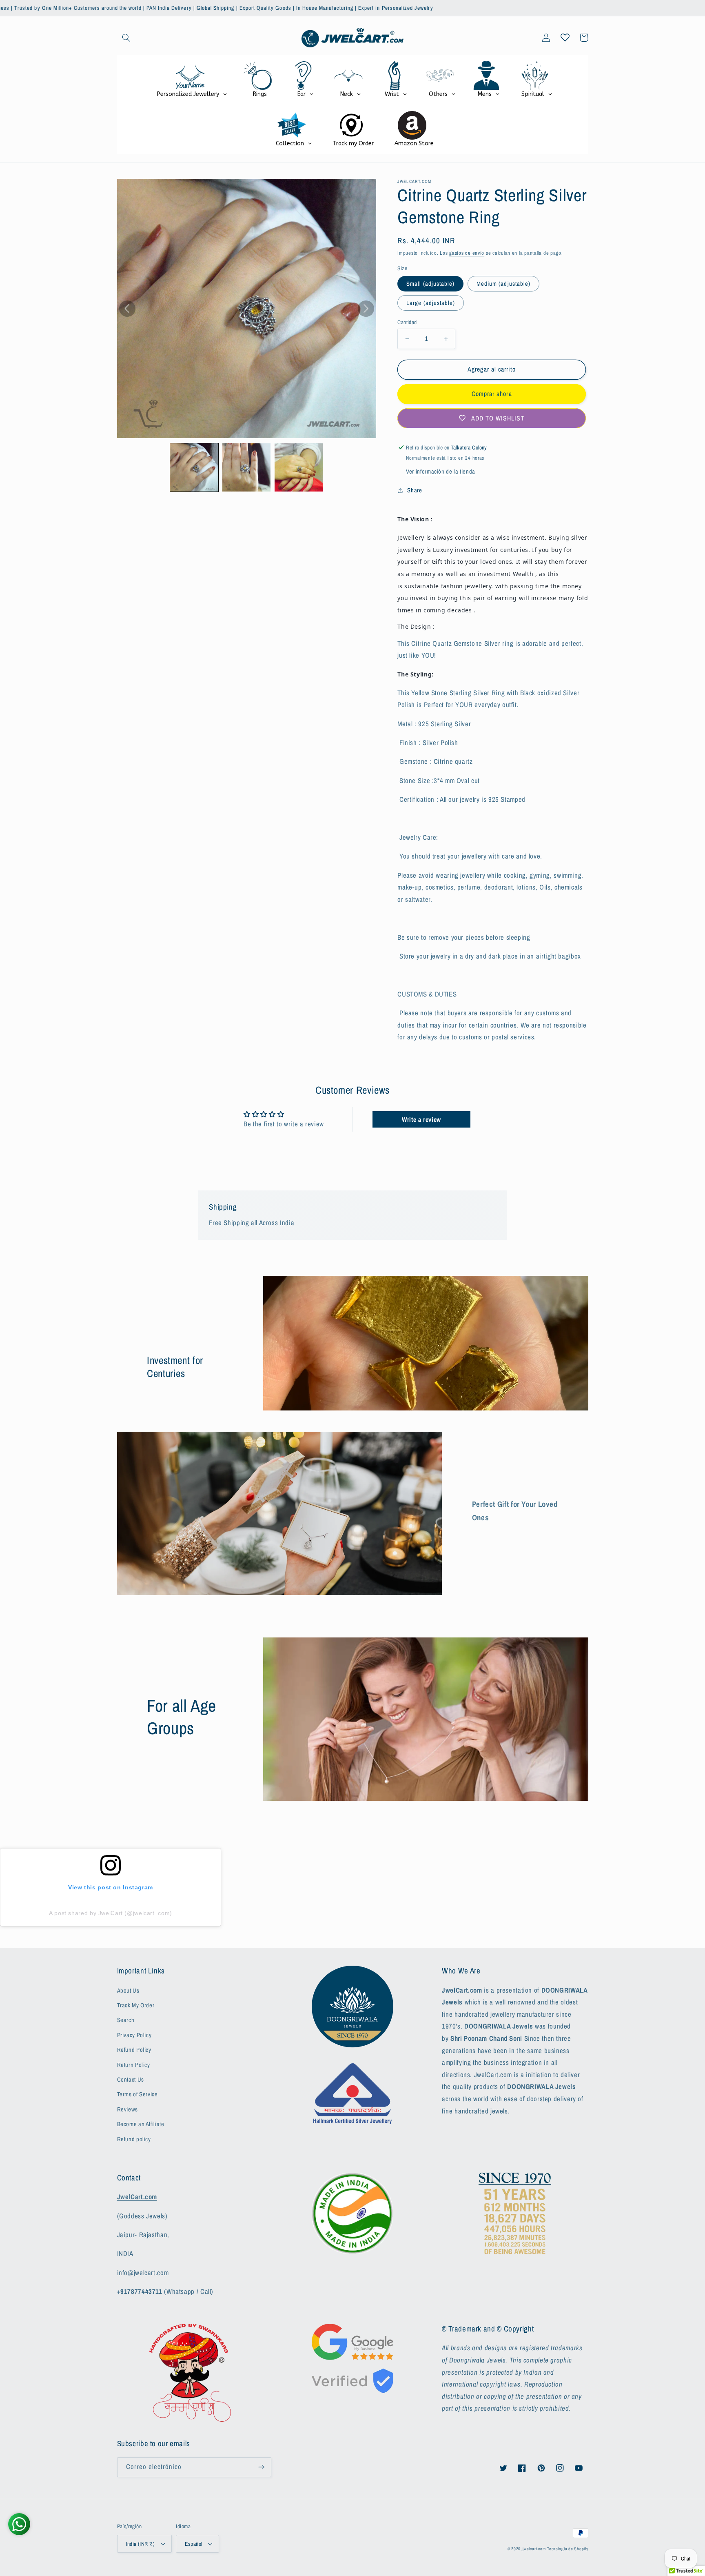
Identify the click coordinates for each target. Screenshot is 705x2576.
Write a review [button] (421, 1119)
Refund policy (134, 2139)
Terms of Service (137, 2094)
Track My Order (136, 2005)
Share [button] (415, 490)
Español (193, 2544)
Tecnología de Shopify (568, 2549)
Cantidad (407, 322)
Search (126, 2020)
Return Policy (134, 2065)
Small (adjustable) (430, 284)
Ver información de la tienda (441, 472)
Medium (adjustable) (503, 284)
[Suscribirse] (261, 2467)
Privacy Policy (134, 2035)
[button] (126, 38)
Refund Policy (134, 2050)
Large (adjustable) (431, 303)
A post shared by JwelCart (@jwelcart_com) (111, 1913)
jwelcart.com (534, 2549)
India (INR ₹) (140, 2544)
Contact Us (131, 2080)
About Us (128, 1991)
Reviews (127, 2109)
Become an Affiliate (141, 2124)
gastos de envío (467, 253)
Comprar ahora (492, 394)
